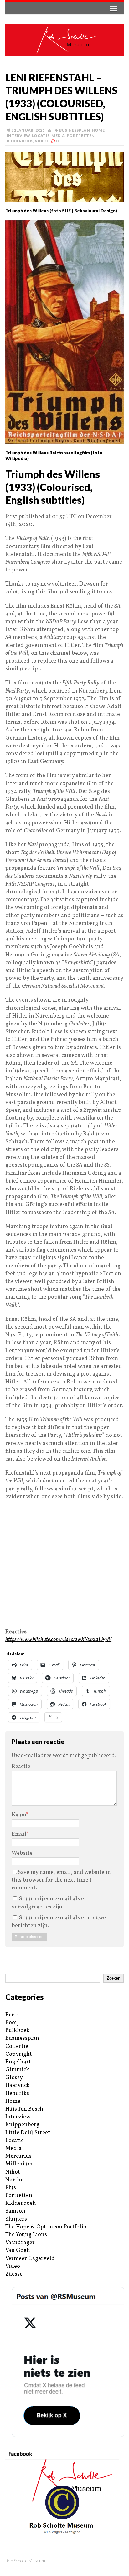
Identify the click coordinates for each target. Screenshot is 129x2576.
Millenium (19, 2164)
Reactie (21, 1767)
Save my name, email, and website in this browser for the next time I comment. (61, 1880)
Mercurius (18, 2156)
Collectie (17, 2046)
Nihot (13, 2172)
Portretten (81, 136)
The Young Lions (26, 2235)
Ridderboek (20, 141)
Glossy (14, 2078)
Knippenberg (22, 2125)
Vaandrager (20, 2243)
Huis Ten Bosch (24, 2109)
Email (19, 1834)
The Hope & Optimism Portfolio (46, 2227)
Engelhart (18, 2062)
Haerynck (18, 2085)
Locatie (41, 136)
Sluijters (16, 2219)
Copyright (19, 2054)
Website (22, 1853)
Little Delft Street (28, 2133)
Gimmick (17, 2070)
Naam (19, 1815)
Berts (12, 2015)
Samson (15, 2211)
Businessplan (75, 130)
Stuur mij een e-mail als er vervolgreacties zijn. (49, 1903)
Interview (18, 136)
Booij (12, 2023)
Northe (14, 2180)
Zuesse (14, 2274)
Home (98, 130)
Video (41, 141)
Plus (11, 2188)
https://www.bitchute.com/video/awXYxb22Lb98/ (58, 1640)
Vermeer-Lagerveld (30, 2259)
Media (58, 136)
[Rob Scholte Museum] (64, 40)
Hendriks (17, 2094)
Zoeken (114, 1978)
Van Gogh (18, 2250)
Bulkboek (17, 2031)
